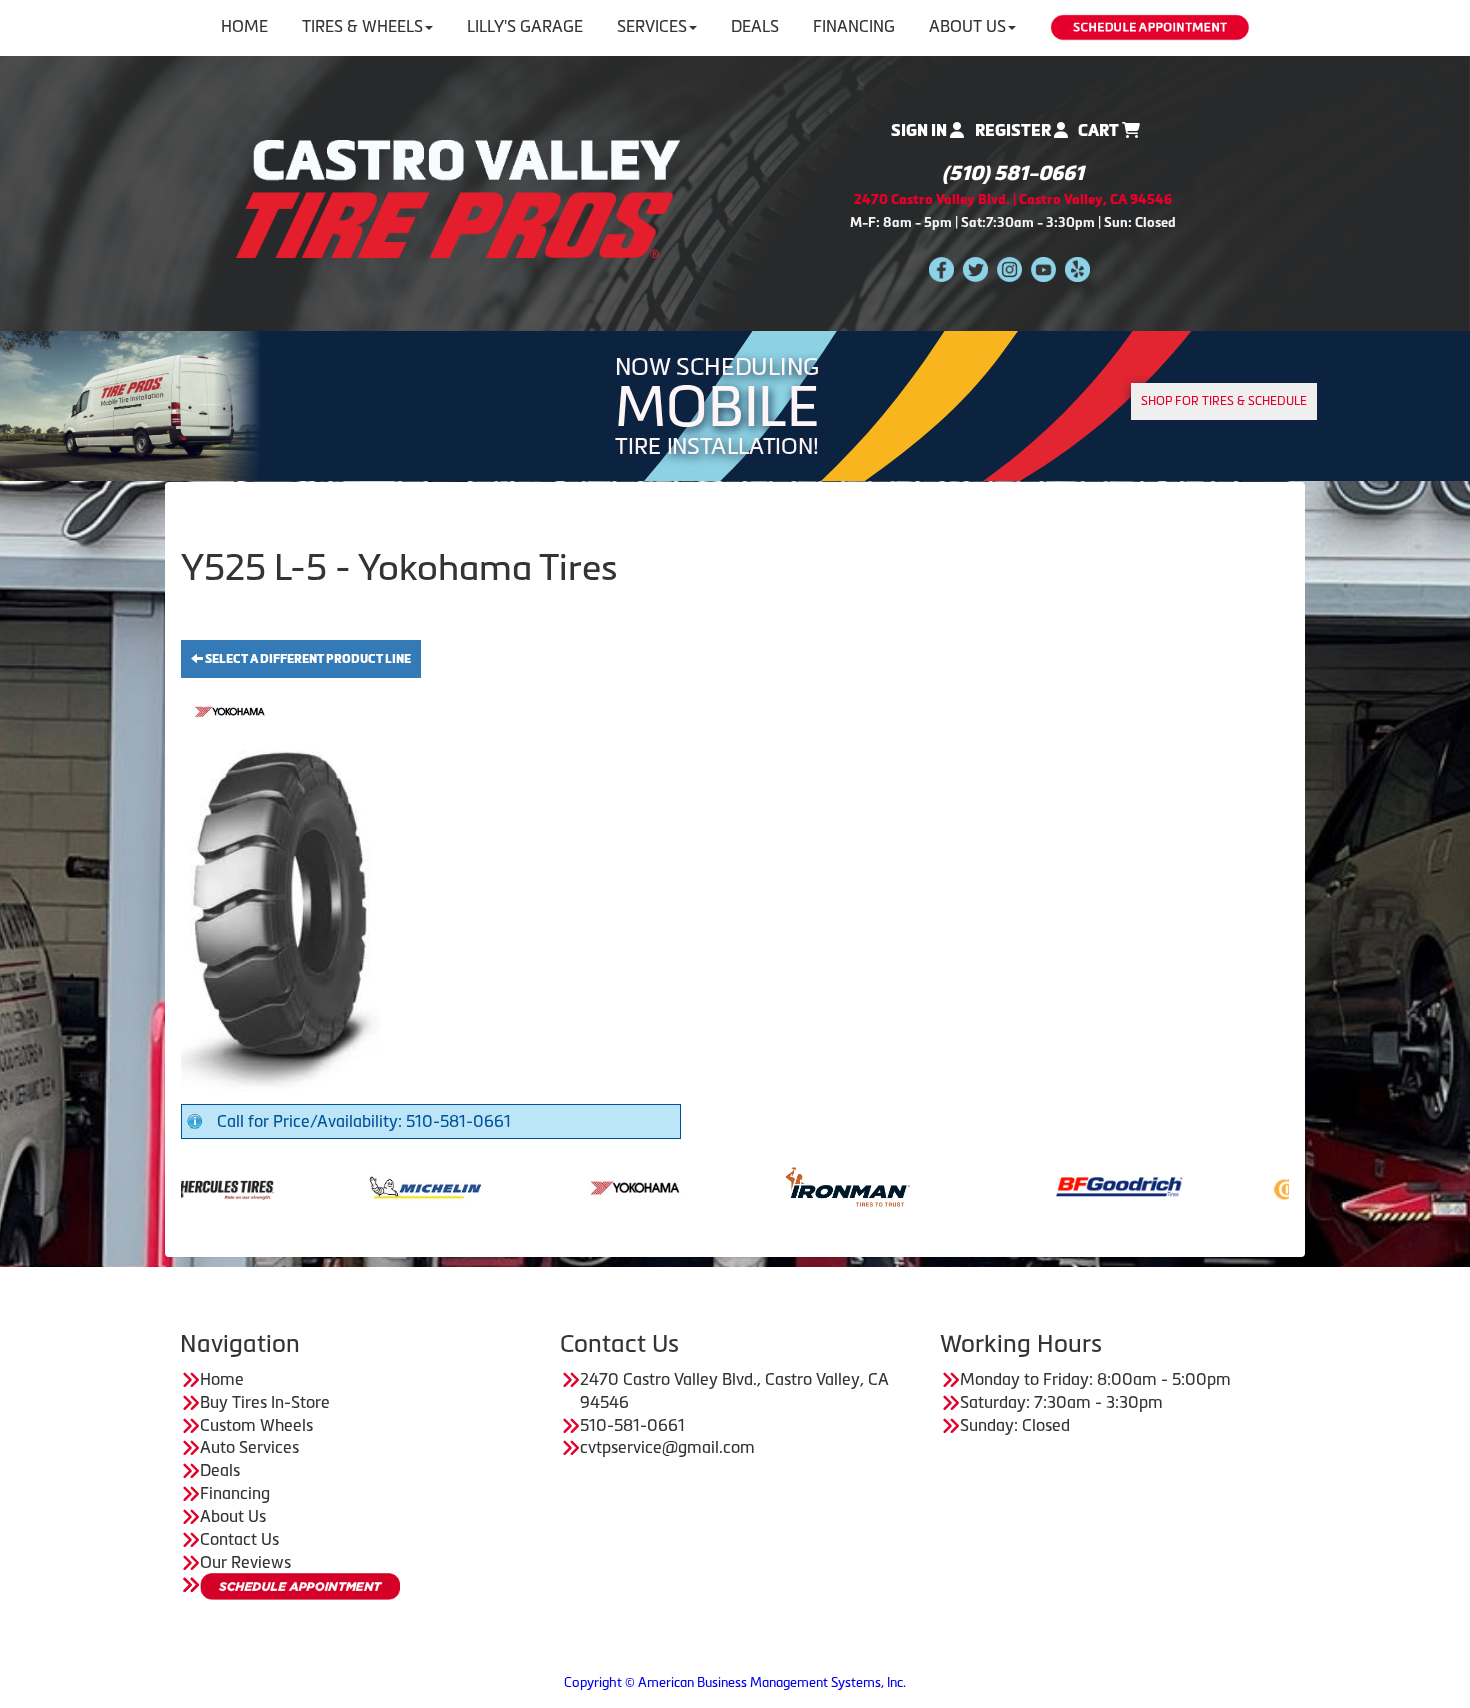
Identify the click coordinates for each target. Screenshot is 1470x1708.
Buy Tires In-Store (265, 1402)
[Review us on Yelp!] (1077, 268)
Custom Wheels (256, 1425)
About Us (967, 26)
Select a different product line (307, 659)
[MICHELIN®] (332, 1185)
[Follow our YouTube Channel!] (1043, 268)
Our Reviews (245, 1562)
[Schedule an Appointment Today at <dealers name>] (300, 1586)
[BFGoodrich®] (1026, 1185)
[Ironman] (754, 1185)
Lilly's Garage (525, 26)
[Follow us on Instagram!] (1009, 268)
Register (1014, 130)
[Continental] (1237, 1185)
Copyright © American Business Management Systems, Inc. (735, 1682)
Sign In (920, 130)
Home (244, 26)
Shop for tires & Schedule (1224, 401)
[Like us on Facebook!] (941, 268)
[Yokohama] (543, 1185)
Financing (854, 26)
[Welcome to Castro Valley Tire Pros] (458, 197)
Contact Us (239, 1539)
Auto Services (249, 1447)
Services (652, 26)
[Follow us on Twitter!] (975, 268)
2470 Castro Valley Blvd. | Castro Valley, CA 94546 (1013, 199)
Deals (755, 26)
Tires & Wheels (362, 26)
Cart (1100, 130)
